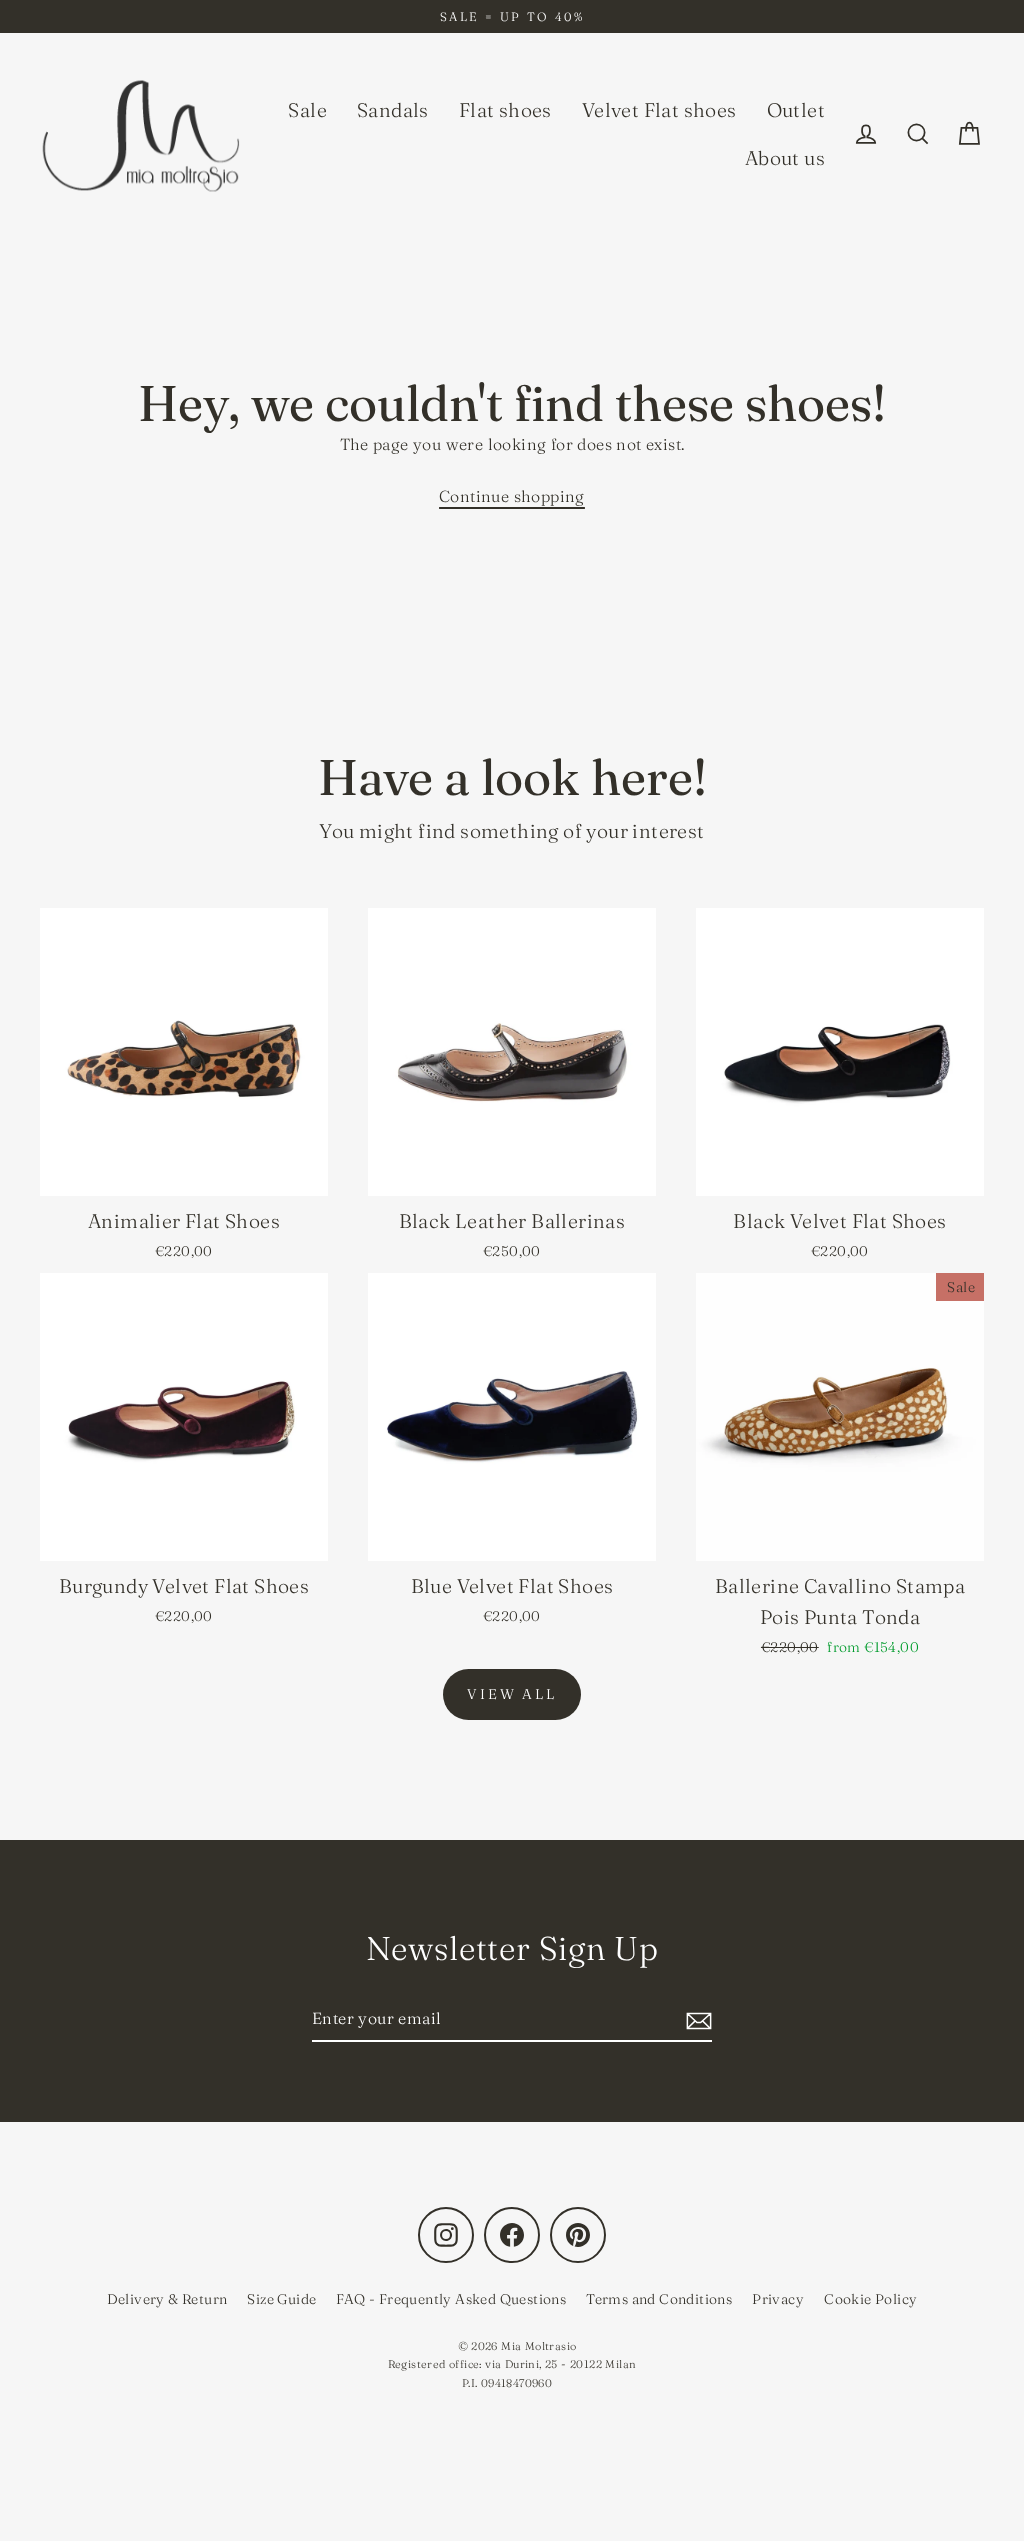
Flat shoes (505, 110)
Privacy (778, 2299)
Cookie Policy (870, 2299)
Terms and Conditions (659, 2299)
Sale (307, 110)
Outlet (796, 110)
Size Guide (281, 2299)
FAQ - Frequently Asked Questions (451, 2299)
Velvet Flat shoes (659, 110)
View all (511, 1694)
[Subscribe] (696, 2019)
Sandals (393, 110)
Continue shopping (512, 496)
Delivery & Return (167, 2299)
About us (785, 158)
